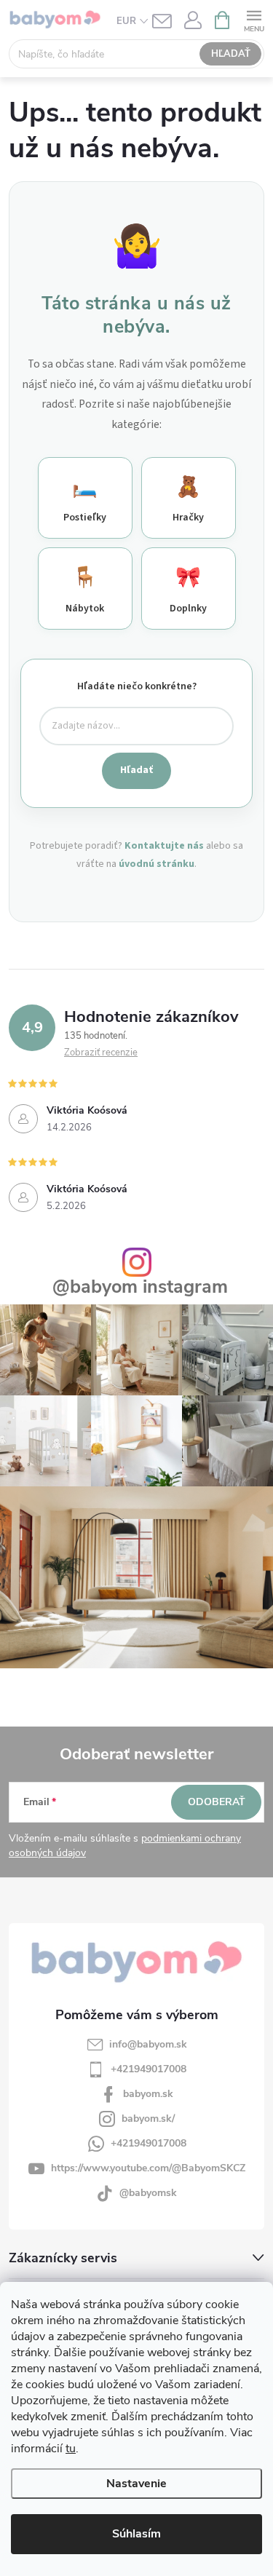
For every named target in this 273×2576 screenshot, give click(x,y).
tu (71, 2449)
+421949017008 (149, 2069)
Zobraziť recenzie (101, 1053)
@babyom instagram (140, 1287)
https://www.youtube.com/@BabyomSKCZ (148, 2168)
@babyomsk (148, 2193)
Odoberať (217, 1802)
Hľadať (231, 54)
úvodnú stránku (157, 864)
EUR (126, 21)
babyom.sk (148, 2094)
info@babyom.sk (148, 2044)
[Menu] (254, 19)
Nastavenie (136, 2484)
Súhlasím (136, 2534)
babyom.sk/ (148, 2119)
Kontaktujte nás (164, 846)
